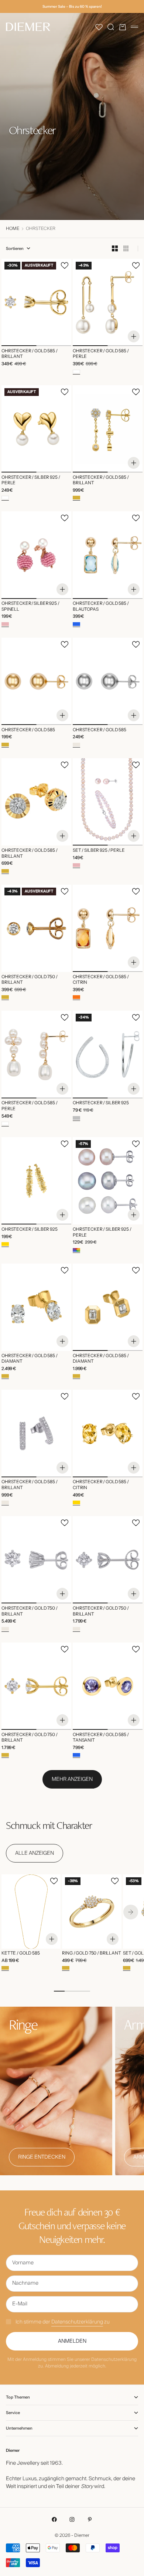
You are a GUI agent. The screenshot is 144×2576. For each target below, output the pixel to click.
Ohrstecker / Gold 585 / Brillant (30, 354)
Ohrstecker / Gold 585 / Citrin (101, 980)
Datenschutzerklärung (77, 2322)
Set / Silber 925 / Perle (99, 851)
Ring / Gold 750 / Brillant (91, 1954)
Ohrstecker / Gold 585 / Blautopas (101, 607)
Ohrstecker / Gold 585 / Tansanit (101, 1738)
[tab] (49, 1825)
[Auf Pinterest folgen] (90, 2519)
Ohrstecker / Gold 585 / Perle (101, 354)
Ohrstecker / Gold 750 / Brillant (30, 980)
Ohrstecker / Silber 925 (101, 1104)
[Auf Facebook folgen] (54, 2519)
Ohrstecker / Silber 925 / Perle (31, 480)
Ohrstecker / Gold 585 (28, 730)
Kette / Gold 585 (21, 1954)
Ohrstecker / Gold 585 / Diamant (30, 1359)
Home (13, 229)
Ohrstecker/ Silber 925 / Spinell (30, 607)
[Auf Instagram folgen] (72, 2519)
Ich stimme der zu (63, 2322)
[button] (99, 27)
